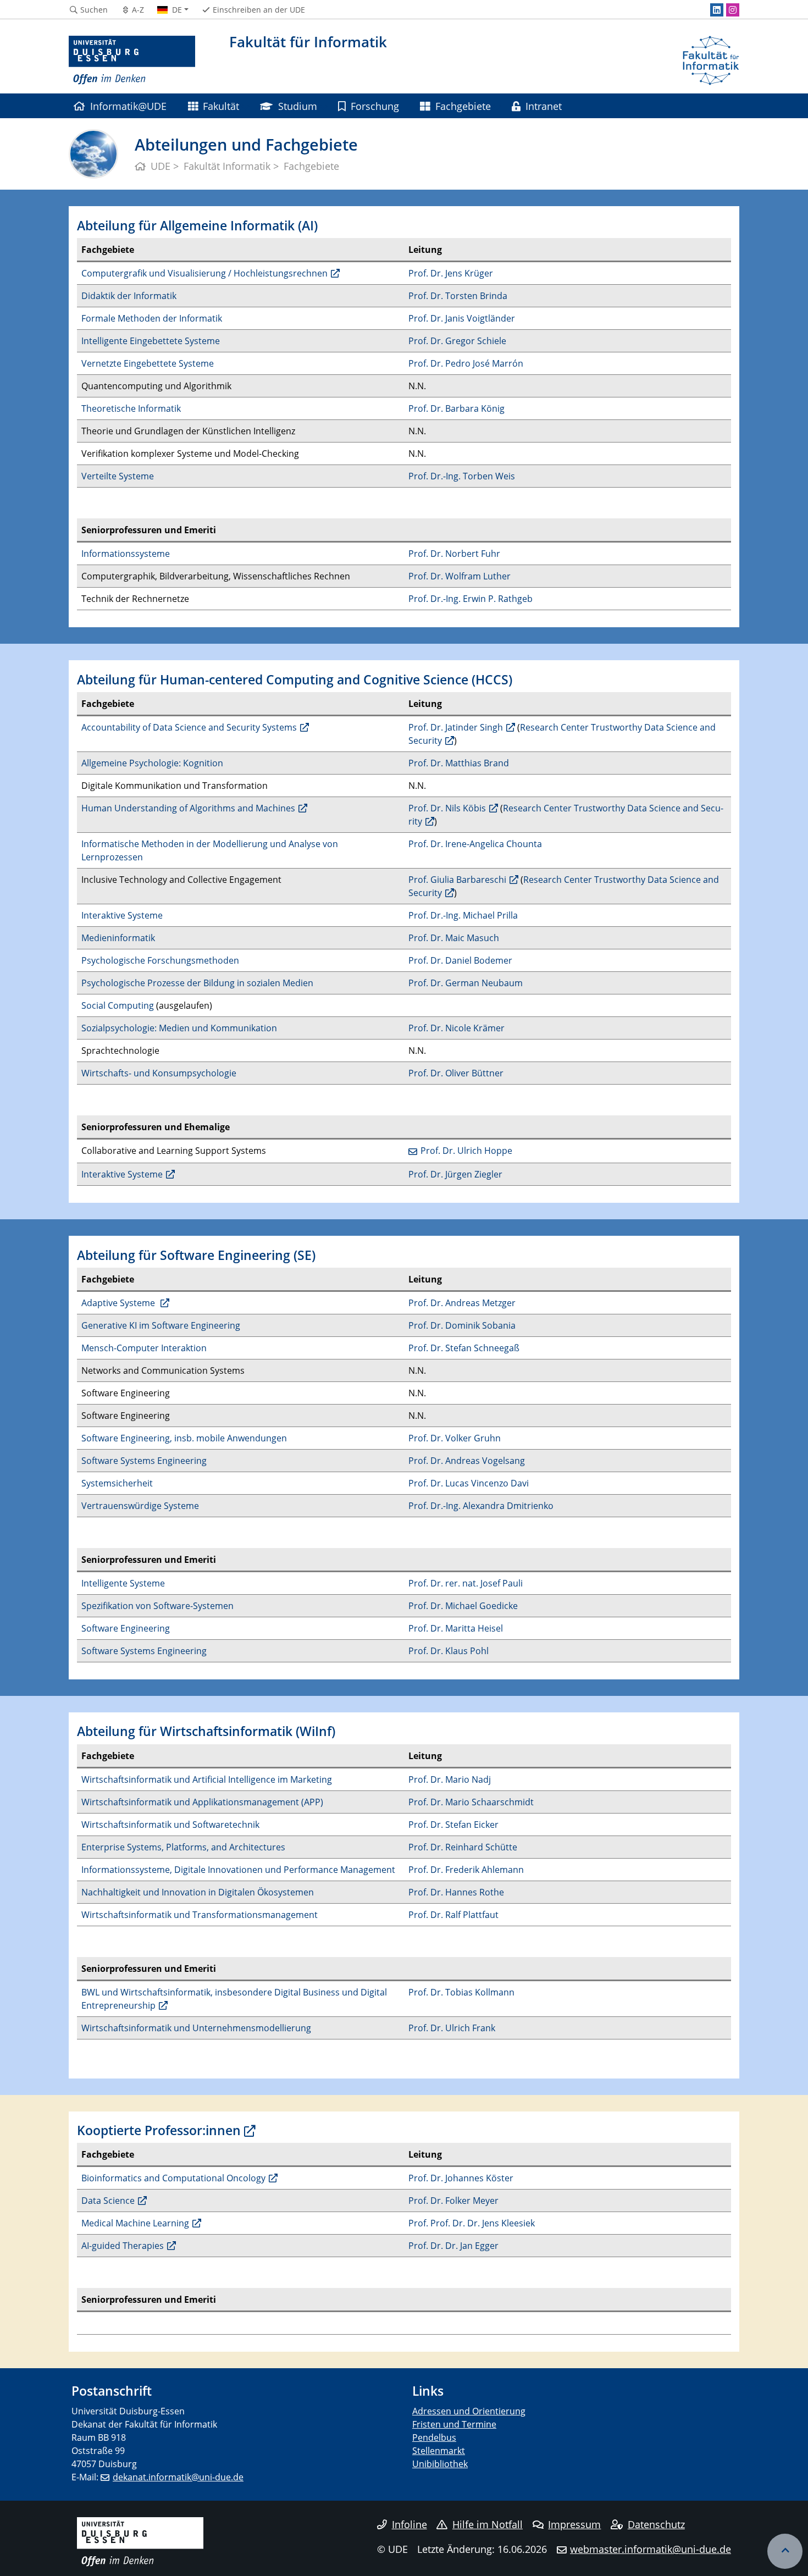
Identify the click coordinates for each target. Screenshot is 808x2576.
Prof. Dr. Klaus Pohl (449, 1651)
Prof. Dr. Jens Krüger (451, 273)
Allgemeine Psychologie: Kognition (152, 763)
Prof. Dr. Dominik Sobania (462, 1325)
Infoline (409, 2524)
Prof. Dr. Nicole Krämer (456, 1028)
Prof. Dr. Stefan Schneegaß (464, 1348)
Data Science (108, 2201)
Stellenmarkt (439, 2451)
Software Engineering (126, 1628)
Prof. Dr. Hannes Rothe (456, 1892)
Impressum (574, 2524)
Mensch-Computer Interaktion (144, 1348)
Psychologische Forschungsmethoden (160, 960)
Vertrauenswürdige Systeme (140, 1506)
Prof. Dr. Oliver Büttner (456, 1073)
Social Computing (118, 1005)
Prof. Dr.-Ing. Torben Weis (462, 476)
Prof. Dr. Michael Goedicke (463, 1606)
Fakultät (221, 106)
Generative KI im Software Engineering (161, 1325)
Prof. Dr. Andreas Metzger (462, 1303)
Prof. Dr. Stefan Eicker (453, 1825)
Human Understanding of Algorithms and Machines (188, 808)
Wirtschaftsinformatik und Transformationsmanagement (200, 1915)
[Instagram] (733, 10)
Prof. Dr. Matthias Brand (459, 763)
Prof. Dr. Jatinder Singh (456, 727)
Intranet (544, 106)
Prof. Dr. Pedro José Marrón (466, 363)
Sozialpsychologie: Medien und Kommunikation (179, 1028)
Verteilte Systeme (118, 476)
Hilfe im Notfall (488, 2524)
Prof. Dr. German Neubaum (466, 983)
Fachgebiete (463, 106)
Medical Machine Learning (135, 2223)
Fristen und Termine (454, 2424)
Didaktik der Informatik (129, 296)
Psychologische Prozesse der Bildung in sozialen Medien (197, 983)
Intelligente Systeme (123, 1583)
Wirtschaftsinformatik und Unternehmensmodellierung (196, 2028)
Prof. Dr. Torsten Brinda (458, 296)
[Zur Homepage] (132, 60)
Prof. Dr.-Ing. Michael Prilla (463, 915)
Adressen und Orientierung (469, 2411)
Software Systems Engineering (144, 1461)
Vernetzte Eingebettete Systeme (148, 363)
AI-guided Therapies (123, 2246)
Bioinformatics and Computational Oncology (173, 2178)
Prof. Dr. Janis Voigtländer (462, 318)
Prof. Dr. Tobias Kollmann (461, 1992)
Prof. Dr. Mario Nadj (450, 1779)
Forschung (375, 106)
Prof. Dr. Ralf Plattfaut (453, 1915)
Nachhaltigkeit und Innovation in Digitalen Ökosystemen (198, 1892)
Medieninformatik (118, 938)
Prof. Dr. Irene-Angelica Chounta (475, 844)
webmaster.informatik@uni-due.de (651, 2549)
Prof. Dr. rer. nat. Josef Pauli (466, 1583)
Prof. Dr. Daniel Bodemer (460, 960)
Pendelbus (434, 2437)
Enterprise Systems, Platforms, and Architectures (183, 1847)
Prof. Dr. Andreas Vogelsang (467, 1461)
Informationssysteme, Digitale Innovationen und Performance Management (238, 1870)
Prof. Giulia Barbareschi (457, 880)
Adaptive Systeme (119, 1303)
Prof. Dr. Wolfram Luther (460, 576)
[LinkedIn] (717, 10)
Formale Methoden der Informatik (152, 318)
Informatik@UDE (128, 106)
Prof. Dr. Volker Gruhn (455, 1438)
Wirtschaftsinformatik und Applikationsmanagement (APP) (202, 1802)
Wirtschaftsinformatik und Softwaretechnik (170, 1825)
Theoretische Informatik (131, 408)
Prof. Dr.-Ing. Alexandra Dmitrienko (481, 1506)
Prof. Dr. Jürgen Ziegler (455, 1174)
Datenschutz (656, 2524)
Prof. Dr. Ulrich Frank (452, 2028)
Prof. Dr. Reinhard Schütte (463, 1847)
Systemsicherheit (117, 1483)
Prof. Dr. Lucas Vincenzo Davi (469, 1483)
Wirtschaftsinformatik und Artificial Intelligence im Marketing (207, 1779)
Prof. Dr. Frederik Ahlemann (466, 1870)
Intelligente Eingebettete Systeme (151, 341)
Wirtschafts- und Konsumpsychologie (159, 1073)
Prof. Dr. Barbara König (456, 408)
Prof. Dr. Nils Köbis (447, 808)
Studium (298, 106)
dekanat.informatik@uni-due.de (178, 2477)
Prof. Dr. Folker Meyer (453, 2201)
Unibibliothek (440, 2464)
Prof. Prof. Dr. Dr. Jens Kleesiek (472, 2223)
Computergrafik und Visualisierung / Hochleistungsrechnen (204, 273)
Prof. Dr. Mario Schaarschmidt (471, 1802)
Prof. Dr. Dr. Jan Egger (453, 2246)
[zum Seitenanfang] (785, 2551)
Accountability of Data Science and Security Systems (189, 727)
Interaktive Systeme (122, 915)
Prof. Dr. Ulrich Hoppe (466, 1151)
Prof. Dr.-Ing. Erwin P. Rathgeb (471, 599)
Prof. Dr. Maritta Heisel (456, 1628)
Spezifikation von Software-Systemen (157, 1606)
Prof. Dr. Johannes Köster (461, 2178)
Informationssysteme (126, 554)
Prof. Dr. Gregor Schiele (457, 341)
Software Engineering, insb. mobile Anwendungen (184, 1438)
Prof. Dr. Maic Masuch (454, 938)
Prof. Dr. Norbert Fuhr (454, 554)
